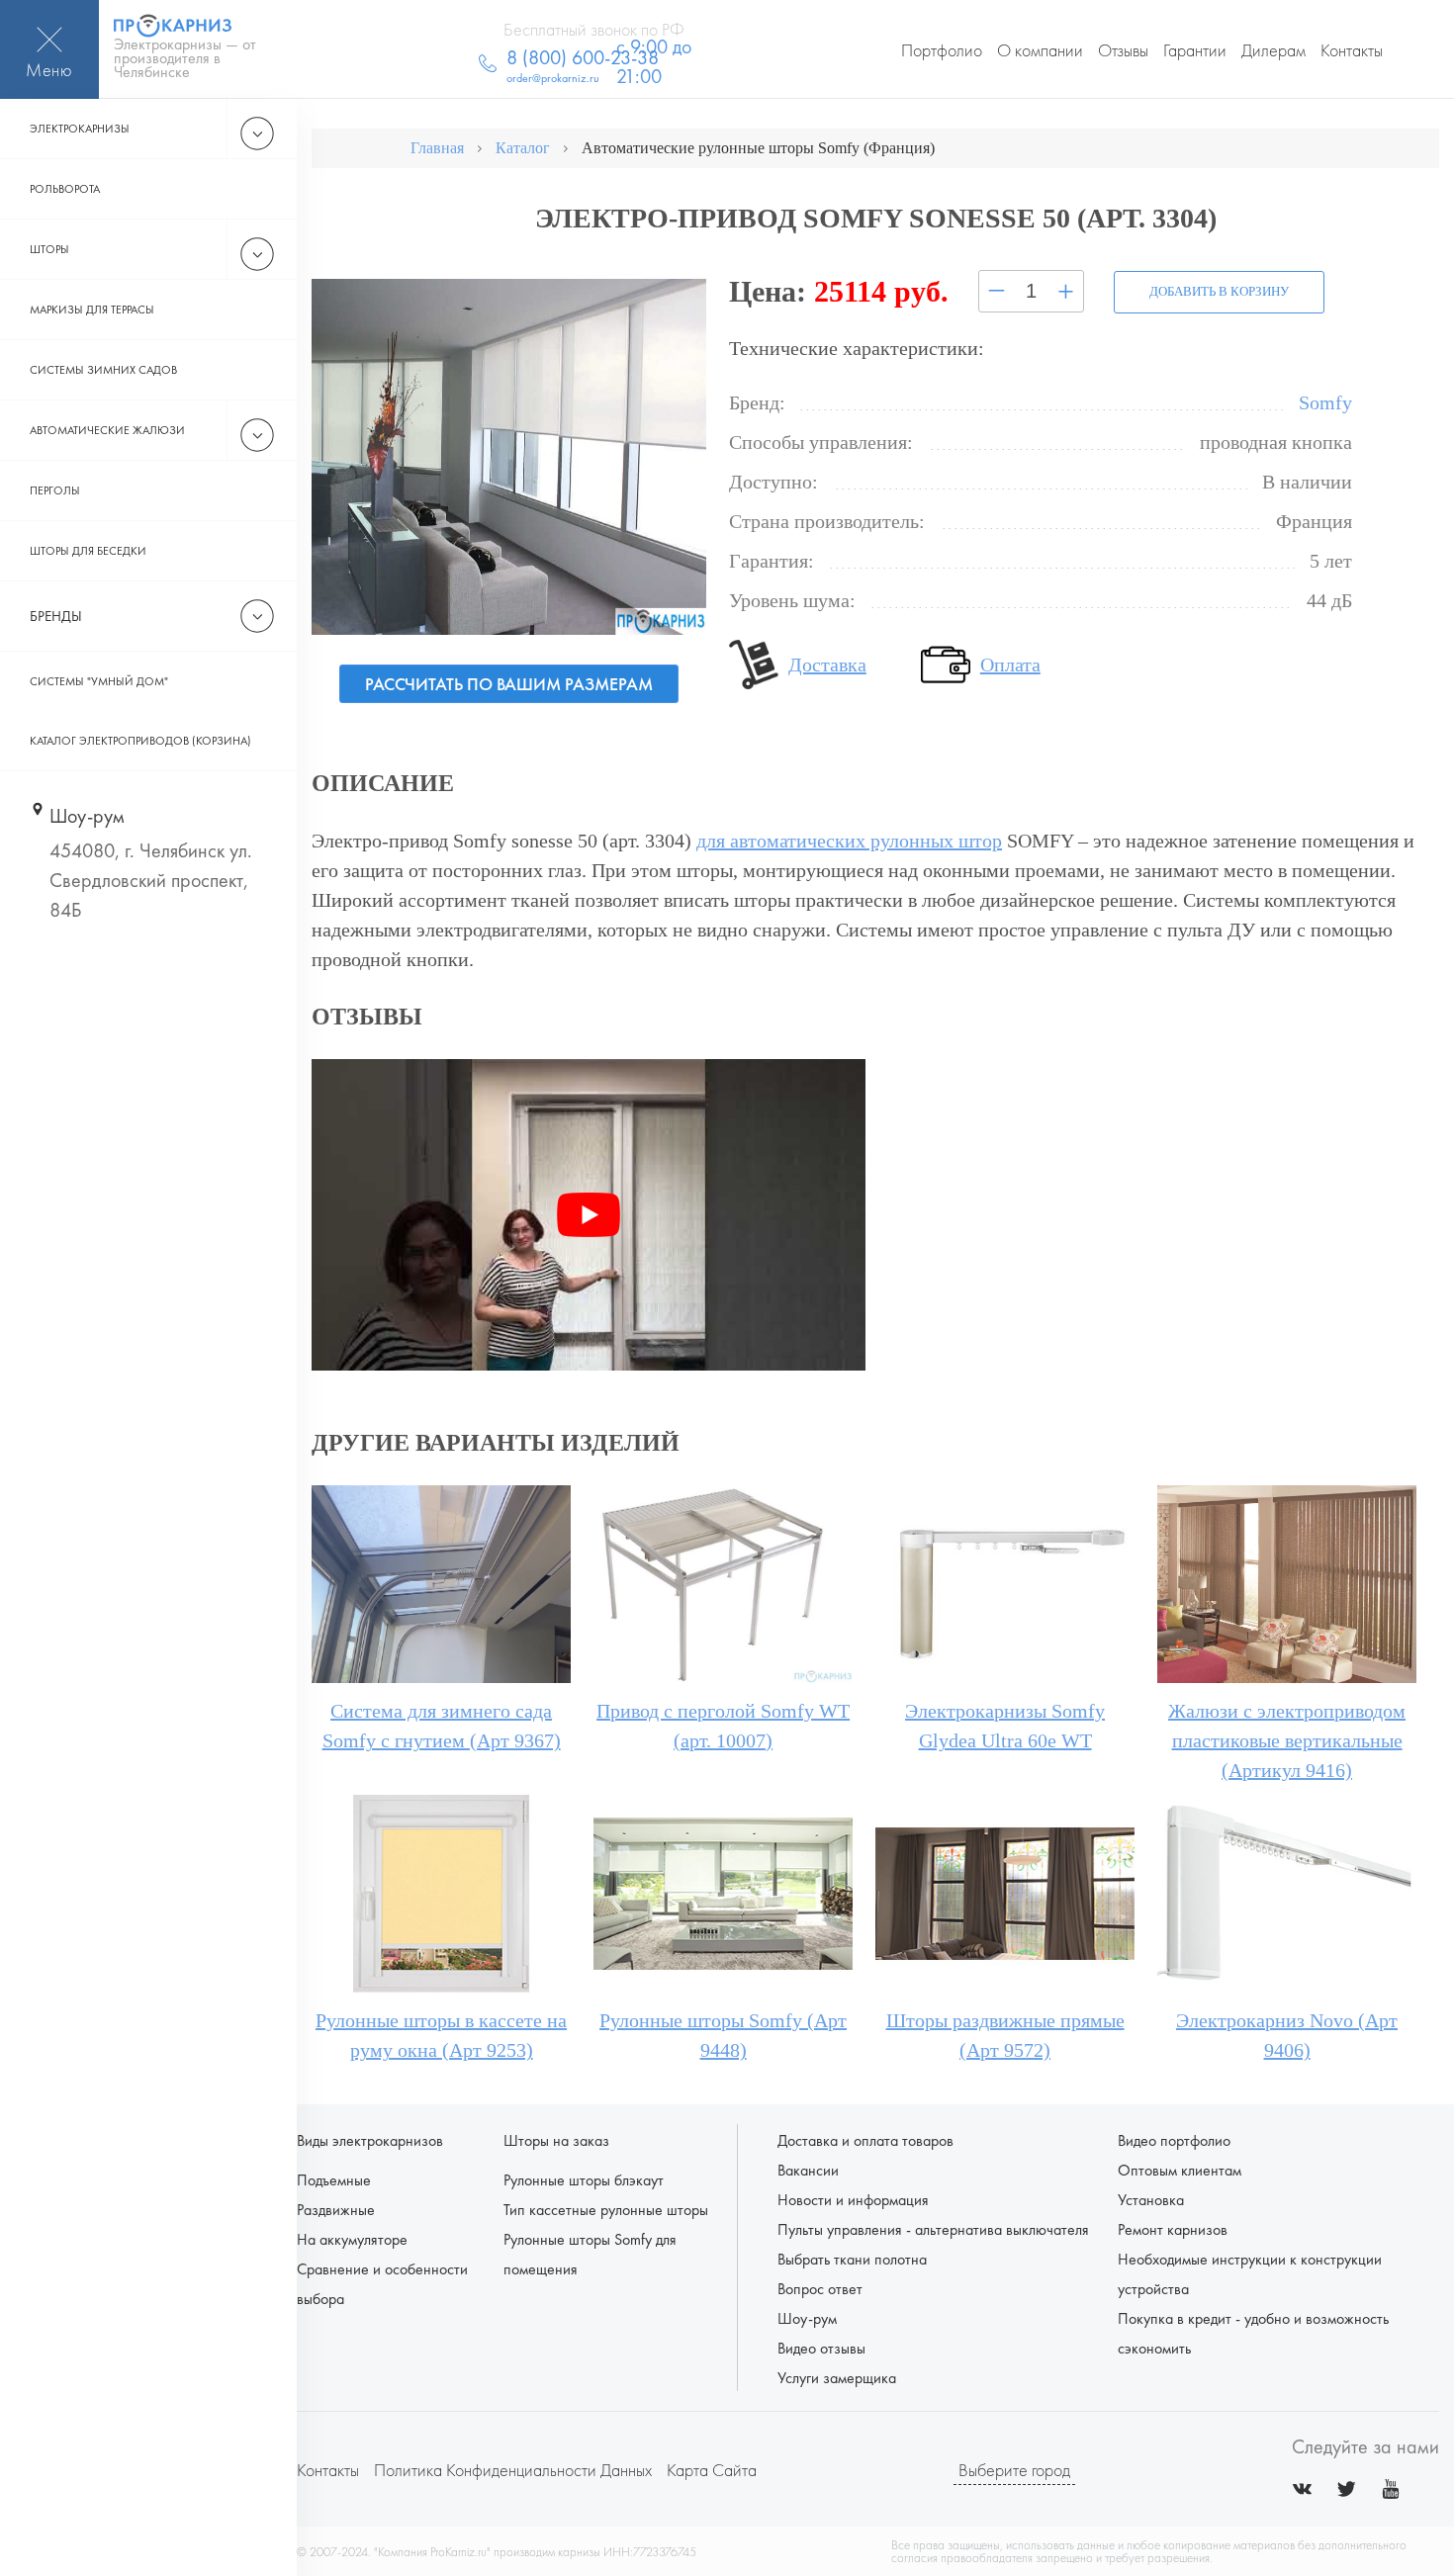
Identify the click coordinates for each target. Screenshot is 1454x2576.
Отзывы (1123, 50)
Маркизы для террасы (92, 310)
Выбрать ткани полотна (852, 2259)
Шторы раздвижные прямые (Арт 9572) (1005, 2035)
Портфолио (942, 50)
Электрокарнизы (80, 129)
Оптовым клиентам (1180, 2170)
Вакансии (808, 2170)
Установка (1151, 2200)
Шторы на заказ (556, 2140)
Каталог (523, 148)
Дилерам (1273, 50)
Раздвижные (336, 2210)
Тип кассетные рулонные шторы (606, 2210)
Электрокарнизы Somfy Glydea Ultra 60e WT (1005, 1726)
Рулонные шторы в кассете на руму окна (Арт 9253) (441, 2035)
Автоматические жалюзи (107, 430)
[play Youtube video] (589, 1215)
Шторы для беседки (88, 551)
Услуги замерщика (837, 2378)
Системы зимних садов (103, 370)
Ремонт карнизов (1173, 2229)
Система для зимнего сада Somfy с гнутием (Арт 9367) (442, 1726)
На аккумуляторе (352, 2239)
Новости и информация (853, 2200)
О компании (1040, 50)
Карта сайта (712, 2470)
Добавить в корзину (1219, 291)
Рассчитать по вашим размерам (509, 684)
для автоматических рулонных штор (849, 841)
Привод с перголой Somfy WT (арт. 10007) (723, 1726)
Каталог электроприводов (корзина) (140, 741)
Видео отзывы (821, 2348)
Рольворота (65, 189)
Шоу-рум (807, 2318)
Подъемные (334, 2180)
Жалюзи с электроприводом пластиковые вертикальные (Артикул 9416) (1287, 1740)
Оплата (1010, 665)
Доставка (827, 665)
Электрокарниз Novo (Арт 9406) (1287, 2035)
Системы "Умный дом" (99, 681)
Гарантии (1195, 50)
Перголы (55, 490)
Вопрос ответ (820, 2289)
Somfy (1325, 402)
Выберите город (1014, 2470)
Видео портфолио (1174, 2140)
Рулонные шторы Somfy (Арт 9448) (723, 2035)
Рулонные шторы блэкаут (584, 2180)
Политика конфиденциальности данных (513, 2470)
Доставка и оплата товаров (865, 2140)
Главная (437, 148)
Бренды (56, 616)
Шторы (49, 249)
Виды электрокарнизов (370, 2140)
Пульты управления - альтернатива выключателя (933, 2229)
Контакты (1352, 50)
